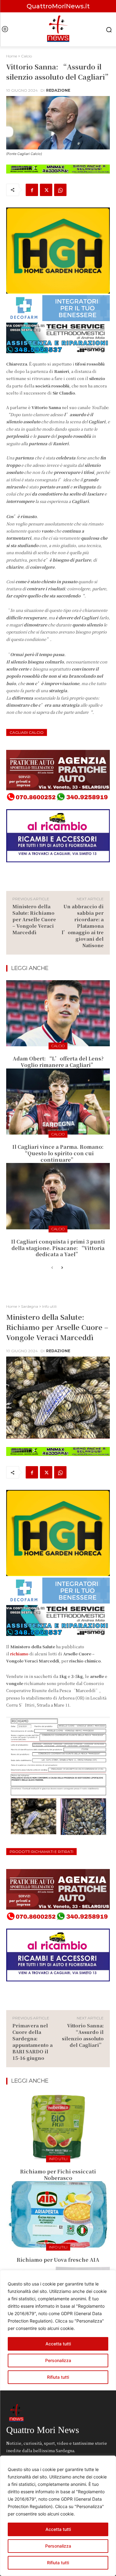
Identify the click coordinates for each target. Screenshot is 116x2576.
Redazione (58, 90)
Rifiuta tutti (58, 2563)
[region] (58, 2516)
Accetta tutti (58, 2529)
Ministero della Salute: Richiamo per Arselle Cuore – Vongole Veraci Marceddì (34, 919)
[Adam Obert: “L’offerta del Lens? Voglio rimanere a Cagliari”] (58, 1013)
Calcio (26, 56)
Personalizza (58, 2546)
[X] (46, 190)
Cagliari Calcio (27, 732)
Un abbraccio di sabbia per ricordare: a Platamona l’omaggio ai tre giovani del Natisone (83, 926)
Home (12, 56)
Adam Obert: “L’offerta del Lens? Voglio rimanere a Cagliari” (58, 1062)
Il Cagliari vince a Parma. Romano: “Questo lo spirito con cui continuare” (58, 1153)
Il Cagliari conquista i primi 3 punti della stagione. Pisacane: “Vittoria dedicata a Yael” (58, 1248)
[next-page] (62, 1268)
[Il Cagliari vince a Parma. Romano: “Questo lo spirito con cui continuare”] (58, 1102)
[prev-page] (52, 1268)
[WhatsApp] (60, 190)
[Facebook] (32, 190)
